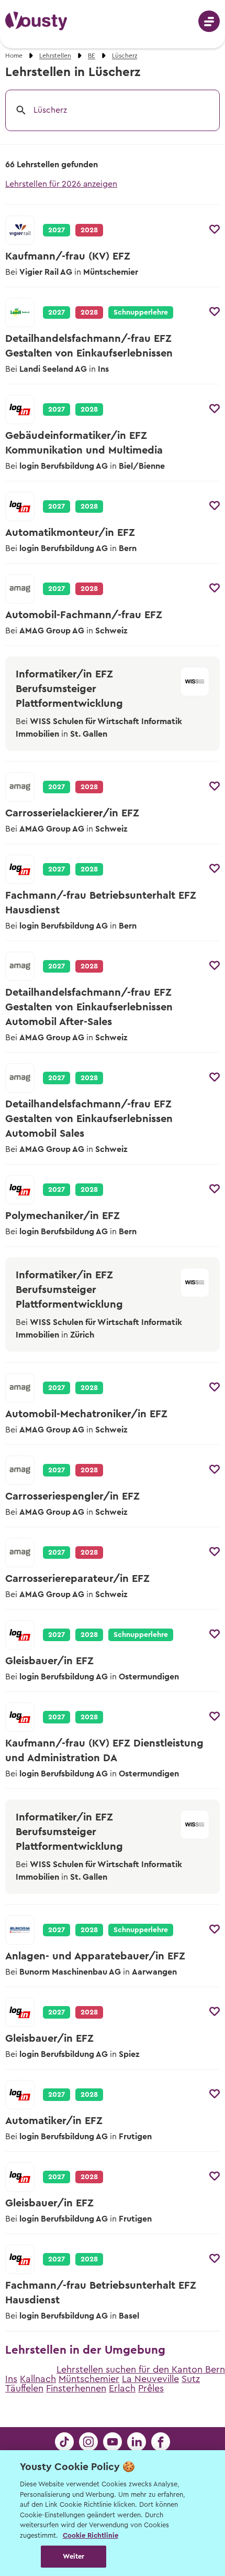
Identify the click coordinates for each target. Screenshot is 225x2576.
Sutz (191, 2379)
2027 (57, 230)
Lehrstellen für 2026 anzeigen (61, 184)
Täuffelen (24, 2388)
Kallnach (38, 2379)
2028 (89, 409)
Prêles (151, 2388)
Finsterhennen (76, 2388)
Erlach (122, 2388)
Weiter (74, 2556)
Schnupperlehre (141, 312)
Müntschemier (89, 2379)
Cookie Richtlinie (91, 2535)
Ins (11, 2379)
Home (14, 56)
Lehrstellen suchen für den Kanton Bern (141, 2369)
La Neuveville (150, 2379)
